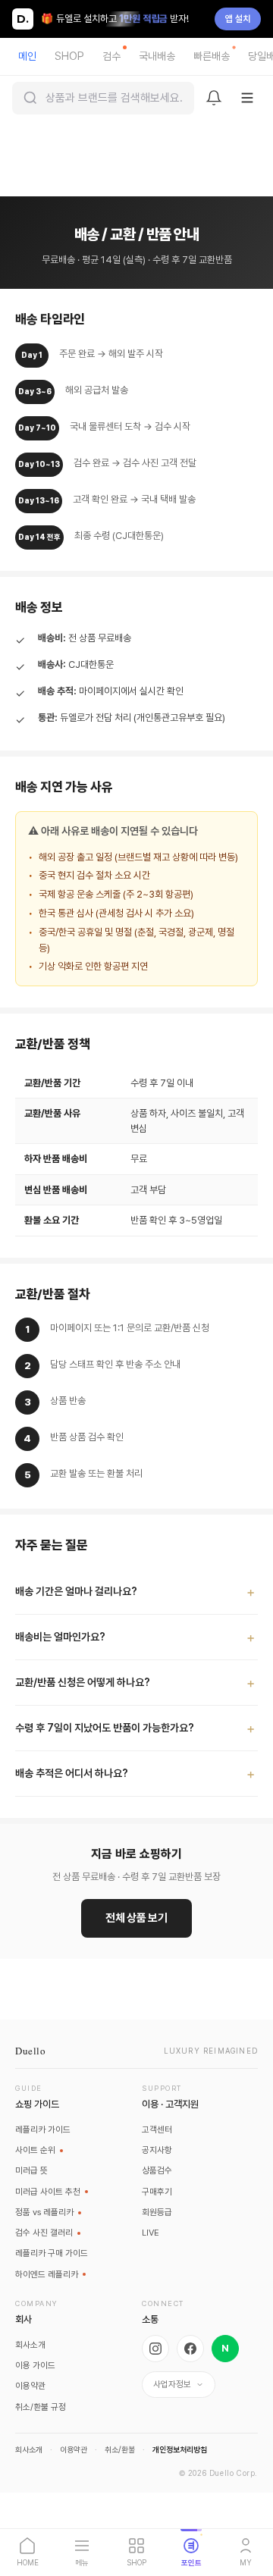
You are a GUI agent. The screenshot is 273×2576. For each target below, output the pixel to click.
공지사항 (157, 2150)
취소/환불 (120, 2450)
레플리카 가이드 (43, 2129)
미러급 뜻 (31, 2170)
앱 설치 (238, 19)
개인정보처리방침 (180, 2450)
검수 (111, 56)
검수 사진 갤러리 (44, 2233)
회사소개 (30, 2345)
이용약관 (30, 2386)
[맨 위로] (250, 2502)
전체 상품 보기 (136, 1918)
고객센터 (157, 2129)
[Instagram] (155, 2349)
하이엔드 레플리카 (47, 2274)
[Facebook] (190, 2349)
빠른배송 (212, 56)
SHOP (69, 56)
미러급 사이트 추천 (48, 2192)
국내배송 (157, 56)
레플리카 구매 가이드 (52, 2253)
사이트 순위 (35, 2150)
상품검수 (157, 2170)
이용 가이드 (35, 2365)
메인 (27, 56)
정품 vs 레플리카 (44, 2212)
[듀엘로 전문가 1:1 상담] (250, 2467)
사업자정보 (172, 2384)
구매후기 (157, 2192)
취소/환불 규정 (41, 2406)
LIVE (151, 2233)
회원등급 (157, 2212)
